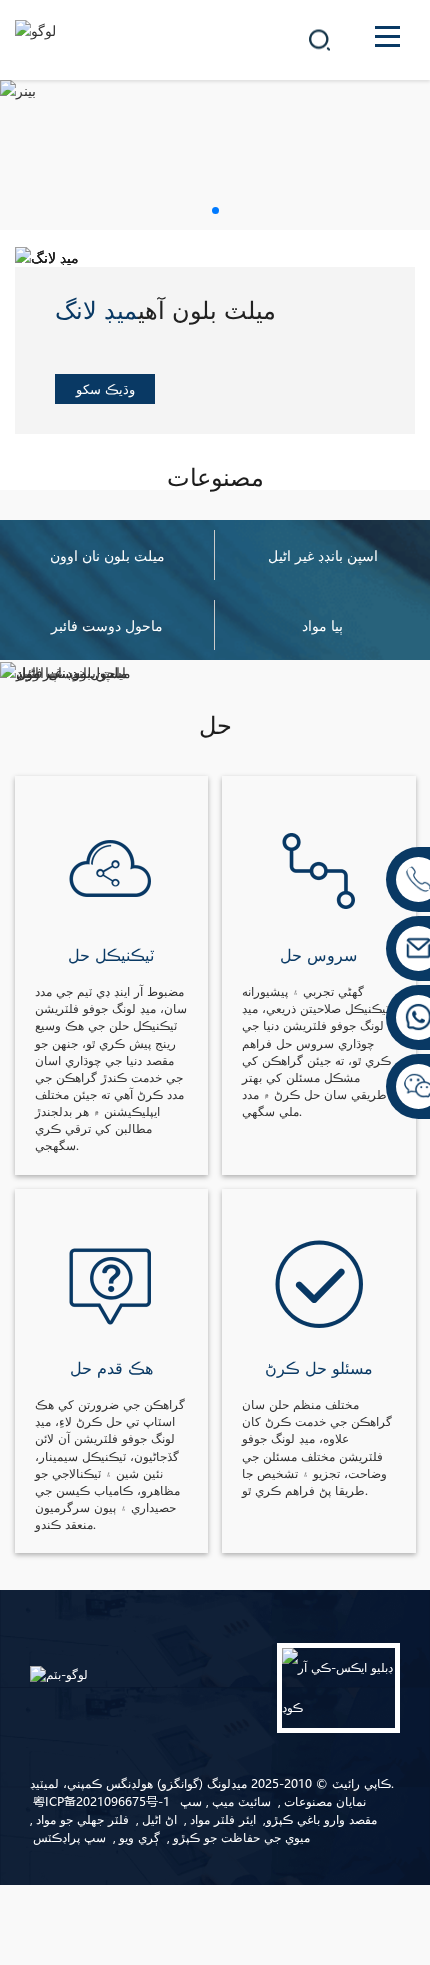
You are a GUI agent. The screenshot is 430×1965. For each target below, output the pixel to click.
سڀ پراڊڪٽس (69, 1837)
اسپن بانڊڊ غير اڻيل (323, 555)
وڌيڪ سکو (105, 388)
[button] (215, 210)
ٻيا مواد (322, 625)
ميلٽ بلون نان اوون (107, 555)
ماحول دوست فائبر (107, 625)
